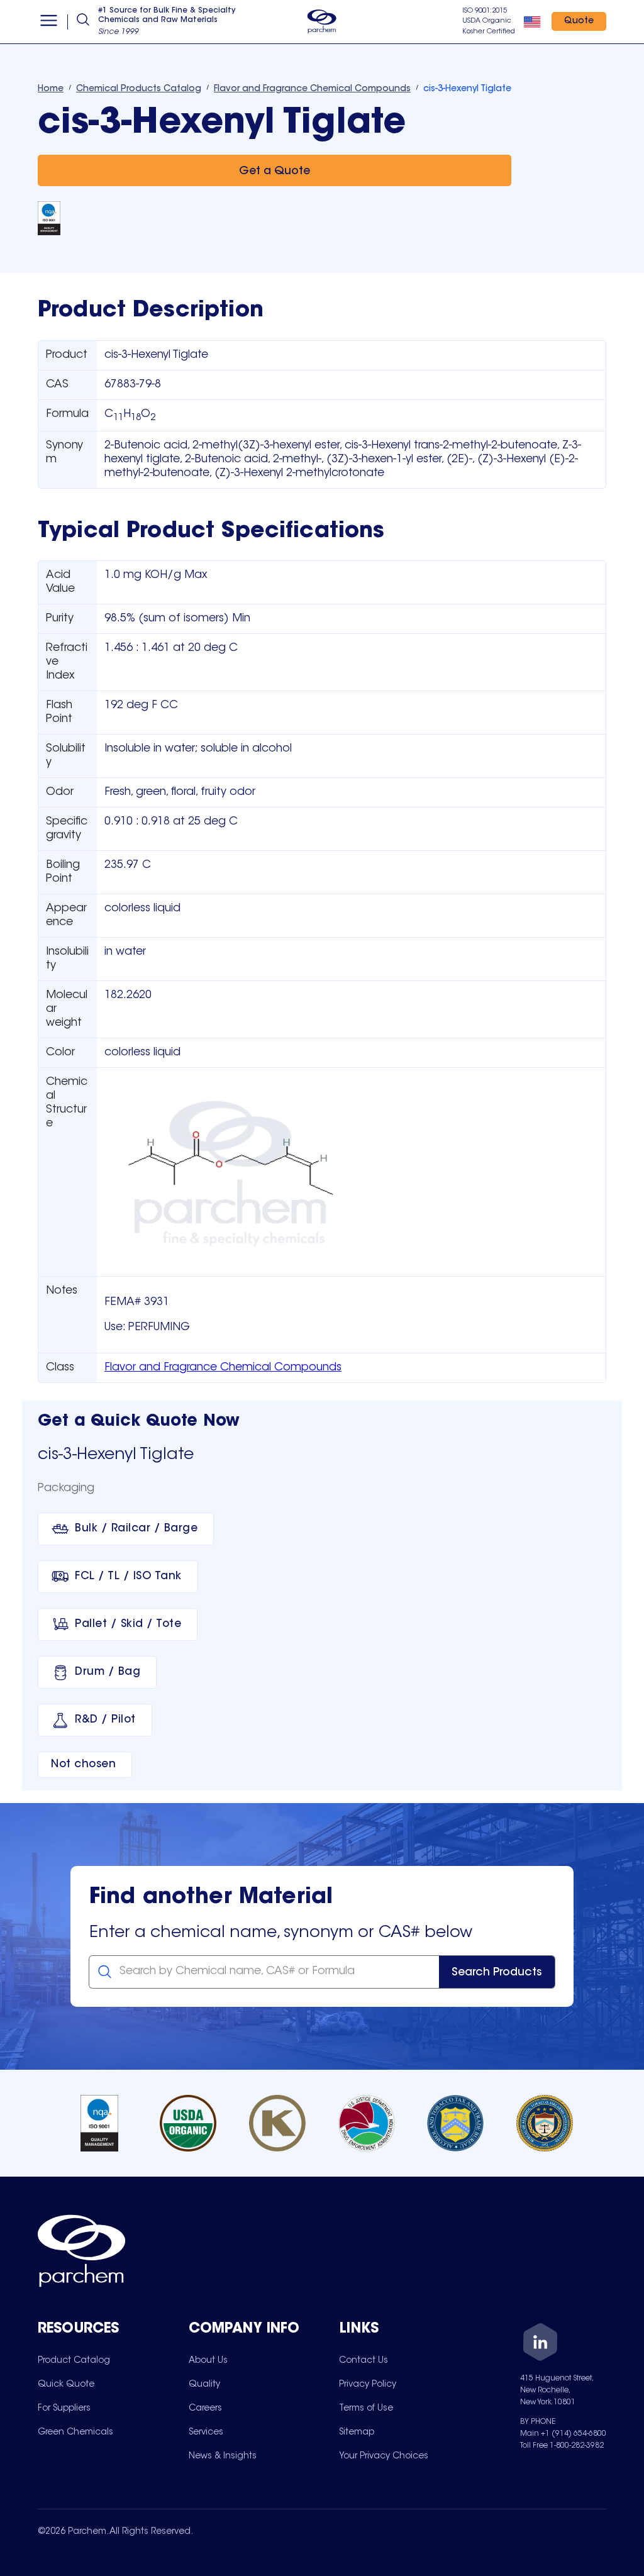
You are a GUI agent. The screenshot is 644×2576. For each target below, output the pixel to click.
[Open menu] (49, 22)
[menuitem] (74, 2360)
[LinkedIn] (540, 2344)
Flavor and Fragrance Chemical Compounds (223, 1368)
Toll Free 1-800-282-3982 (562, 2446)
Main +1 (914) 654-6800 (563, 2434)
